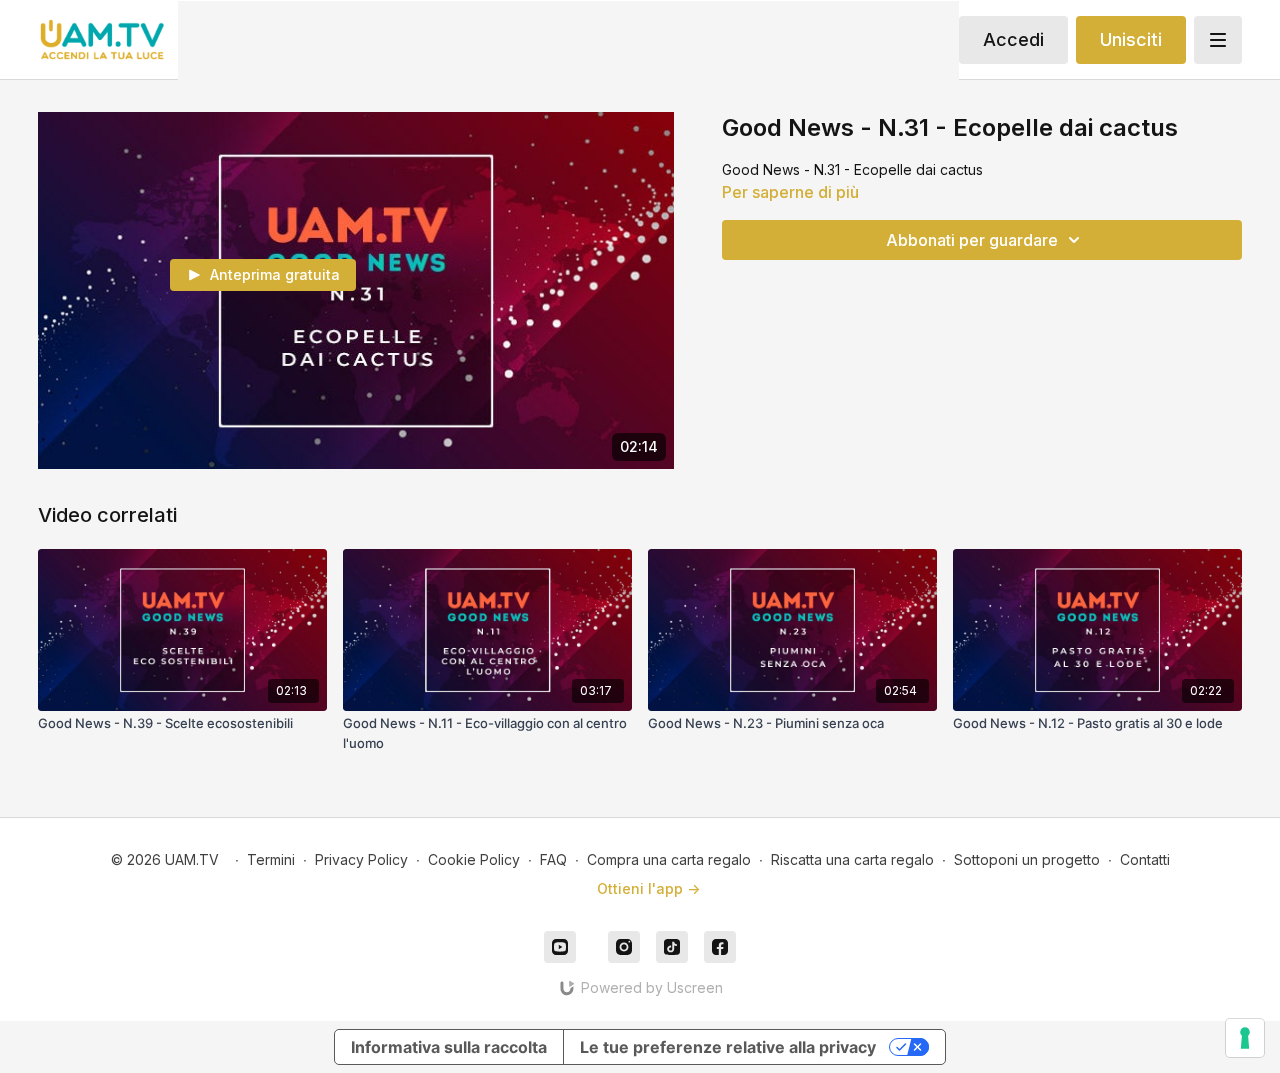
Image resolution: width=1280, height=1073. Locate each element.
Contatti (1145, 859)
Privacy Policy (361, 859)
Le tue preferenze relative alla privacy (728, 1047)
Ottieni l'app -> (648, 888)
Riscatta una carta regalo (852, 859)
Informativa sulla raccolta (449, 1047)
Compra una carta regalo (669, 859)
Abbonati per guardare (972, 240)
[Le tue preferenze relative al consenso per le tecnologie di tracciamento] (1245, 1038)
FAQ (553, 859)
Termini (271, 859)
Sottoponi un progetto (1027, 859)
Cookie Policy (474, 859)
